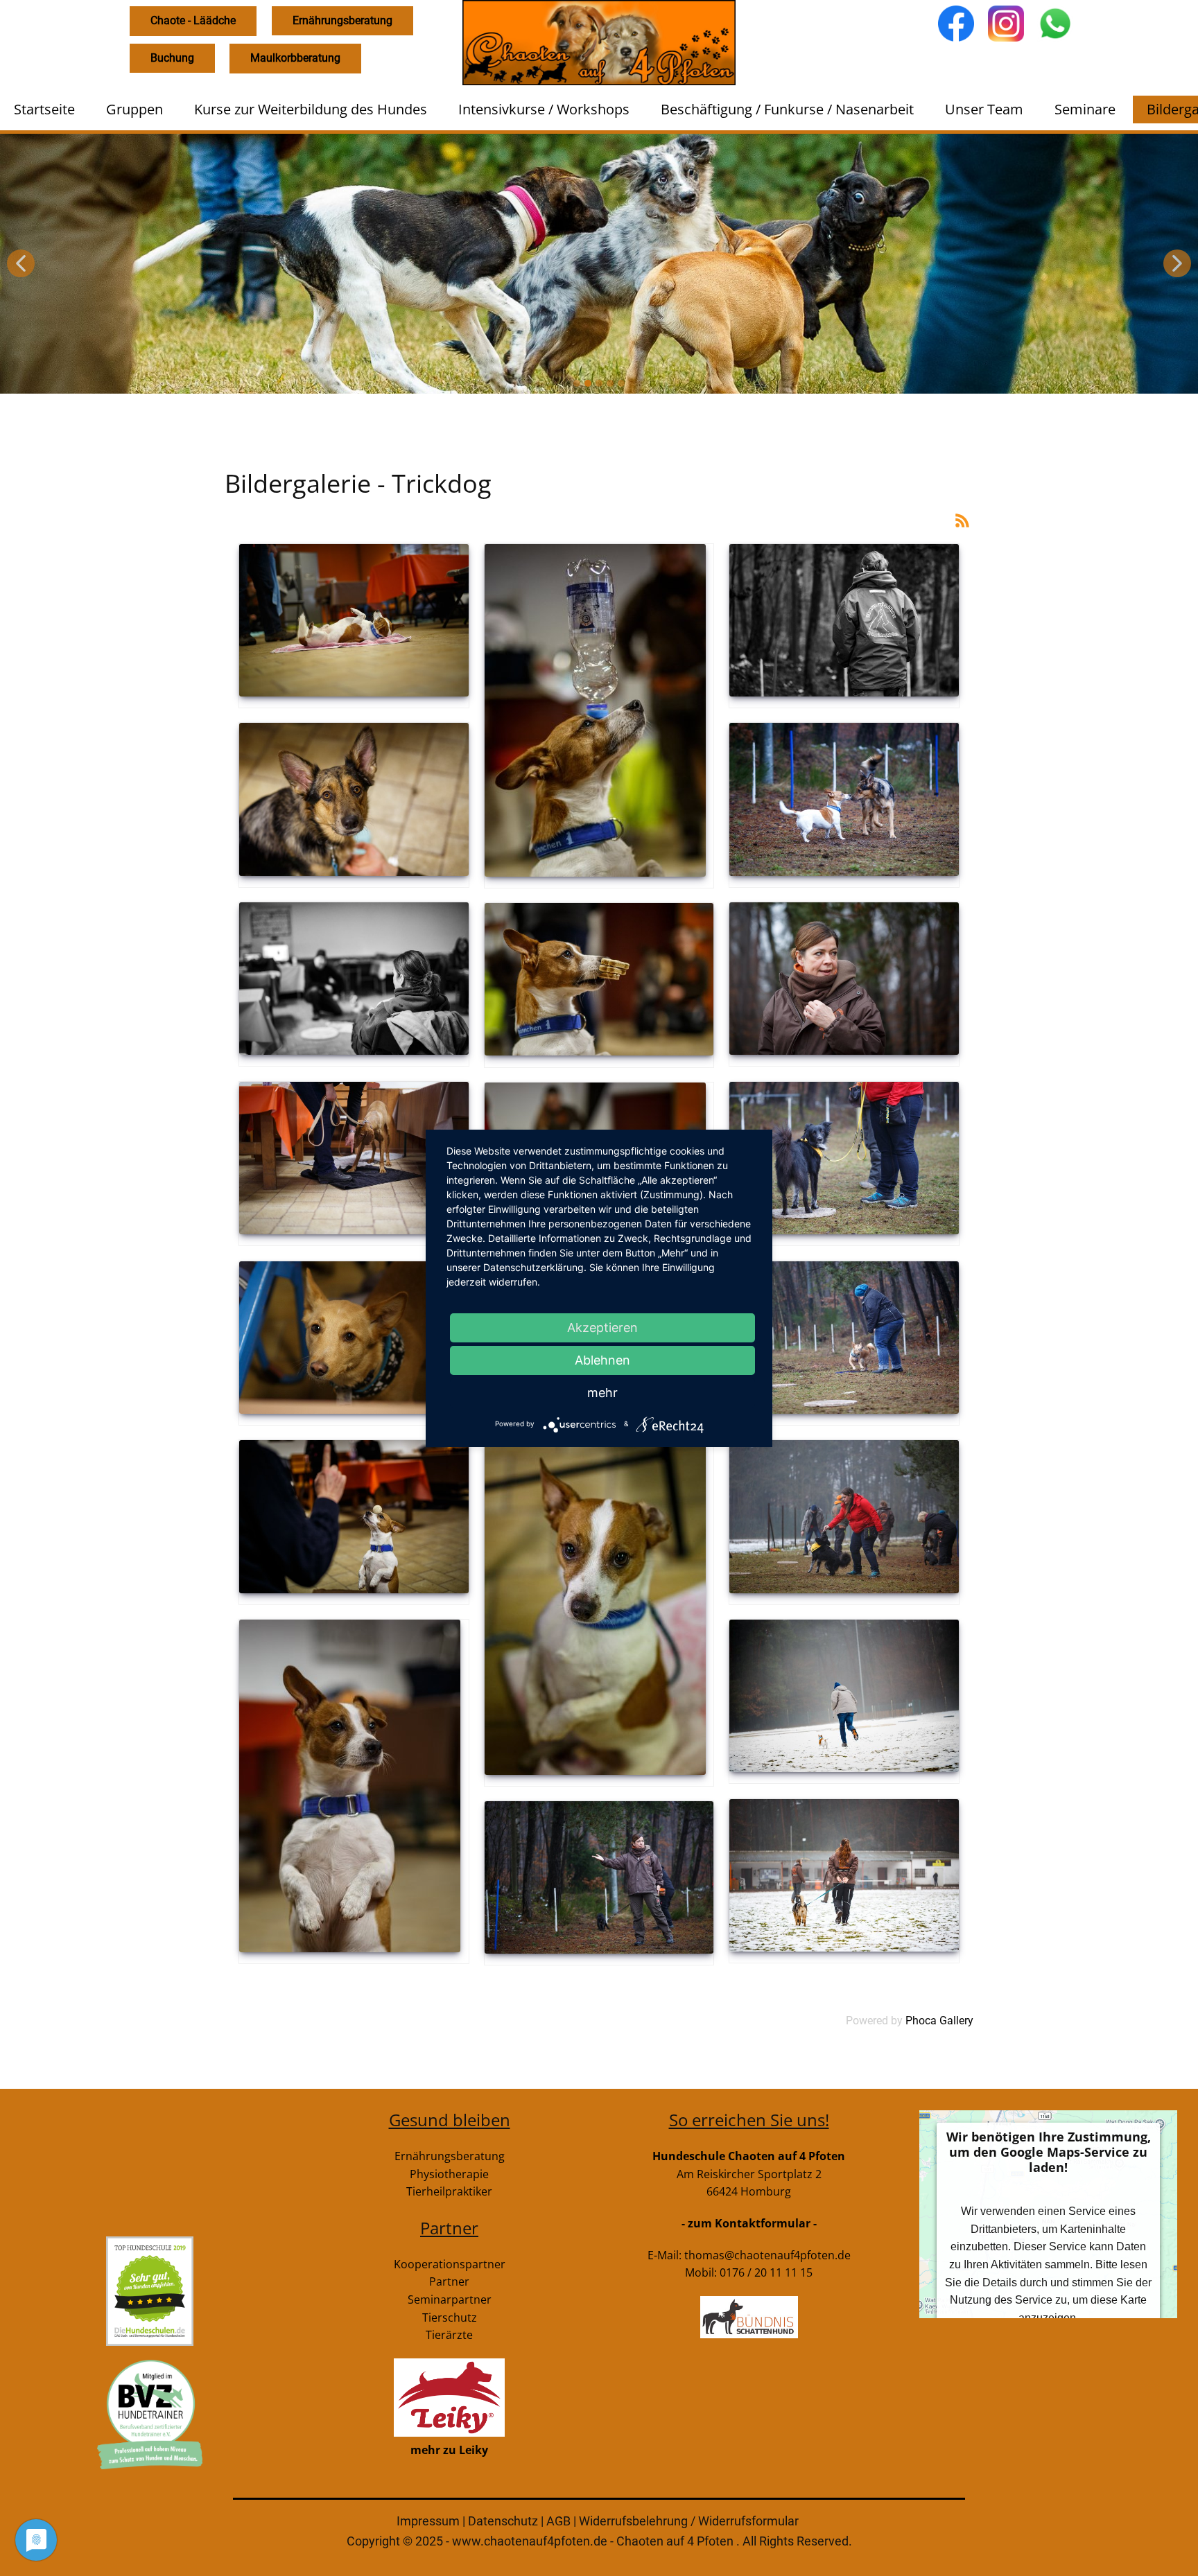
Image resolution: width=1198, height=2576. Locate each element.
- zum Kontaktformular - (749, 2223)
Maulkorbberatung (295, 58)
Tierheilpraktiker (449, 2191)
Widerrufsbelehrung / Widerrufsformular (689, 2521)
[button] (21, 263)
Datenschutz (504, 2521)
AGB (560, 2521)
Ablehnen (602, 1360)
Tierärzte (449, 2335)
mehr (602, 1393)
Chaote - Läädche (193, 20)
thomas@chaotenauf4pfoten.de (767, 2255)
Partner (449, 2281)
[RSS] (962, 519)
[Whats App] (1055, 24)
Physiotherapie (449, 2174)
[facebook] (956, 24)
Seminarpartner (450, 2299)
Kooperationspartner (450, 2264)
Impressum (428, 2521)
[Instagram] (1006, 24)
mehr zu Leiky (449, 2450)
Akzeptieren (602, 1328)
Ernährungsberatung (342, 20)
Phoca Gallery (939, 2021)
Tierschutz (450, 2317)
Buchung (172, 58)
